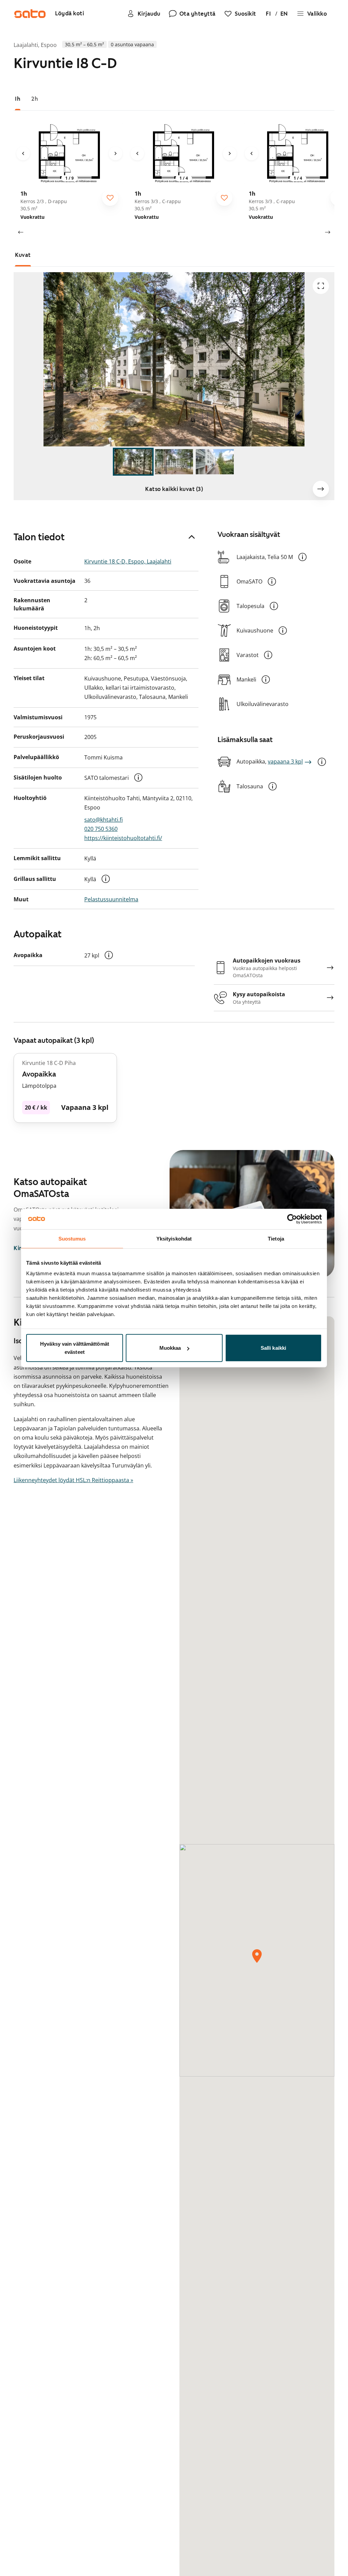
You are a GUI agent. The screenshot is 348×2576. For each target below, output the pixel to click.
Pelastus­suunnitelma (111, 899)
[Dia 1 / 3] (133, 462)
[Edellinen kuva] (23, 153)
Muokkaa (170, 1348)
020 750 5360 (101, 829)
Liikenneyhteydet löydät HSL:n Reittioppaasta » (73, 1480)
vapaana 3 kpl (285, 761)
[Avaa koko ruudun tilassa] (321, 286)
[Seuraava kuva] (116, 153)
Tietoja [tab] (276, 1238)
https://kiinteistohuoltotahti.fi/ (123, 838)
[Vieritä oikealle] (328, 232)
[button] (138, 777)
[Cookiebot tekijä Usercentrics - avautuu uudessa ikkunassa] (292, 1219)
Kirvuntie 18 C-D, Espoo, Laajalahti (128, 561)
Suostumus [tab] (72, 1238)
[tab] (18, 99)
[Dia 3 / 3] (215, 462)
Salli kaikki (273, 1348)
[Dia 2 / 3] (174, 462)
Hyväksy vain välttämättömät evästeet (75, 1348)
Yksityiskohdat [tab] (174, 1238)
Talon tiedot (39, 537)
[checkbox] (110, 198)
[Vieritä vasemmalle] (20, 232)
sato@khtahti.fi (103, 820)
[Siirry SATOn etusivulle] (30, 14)
